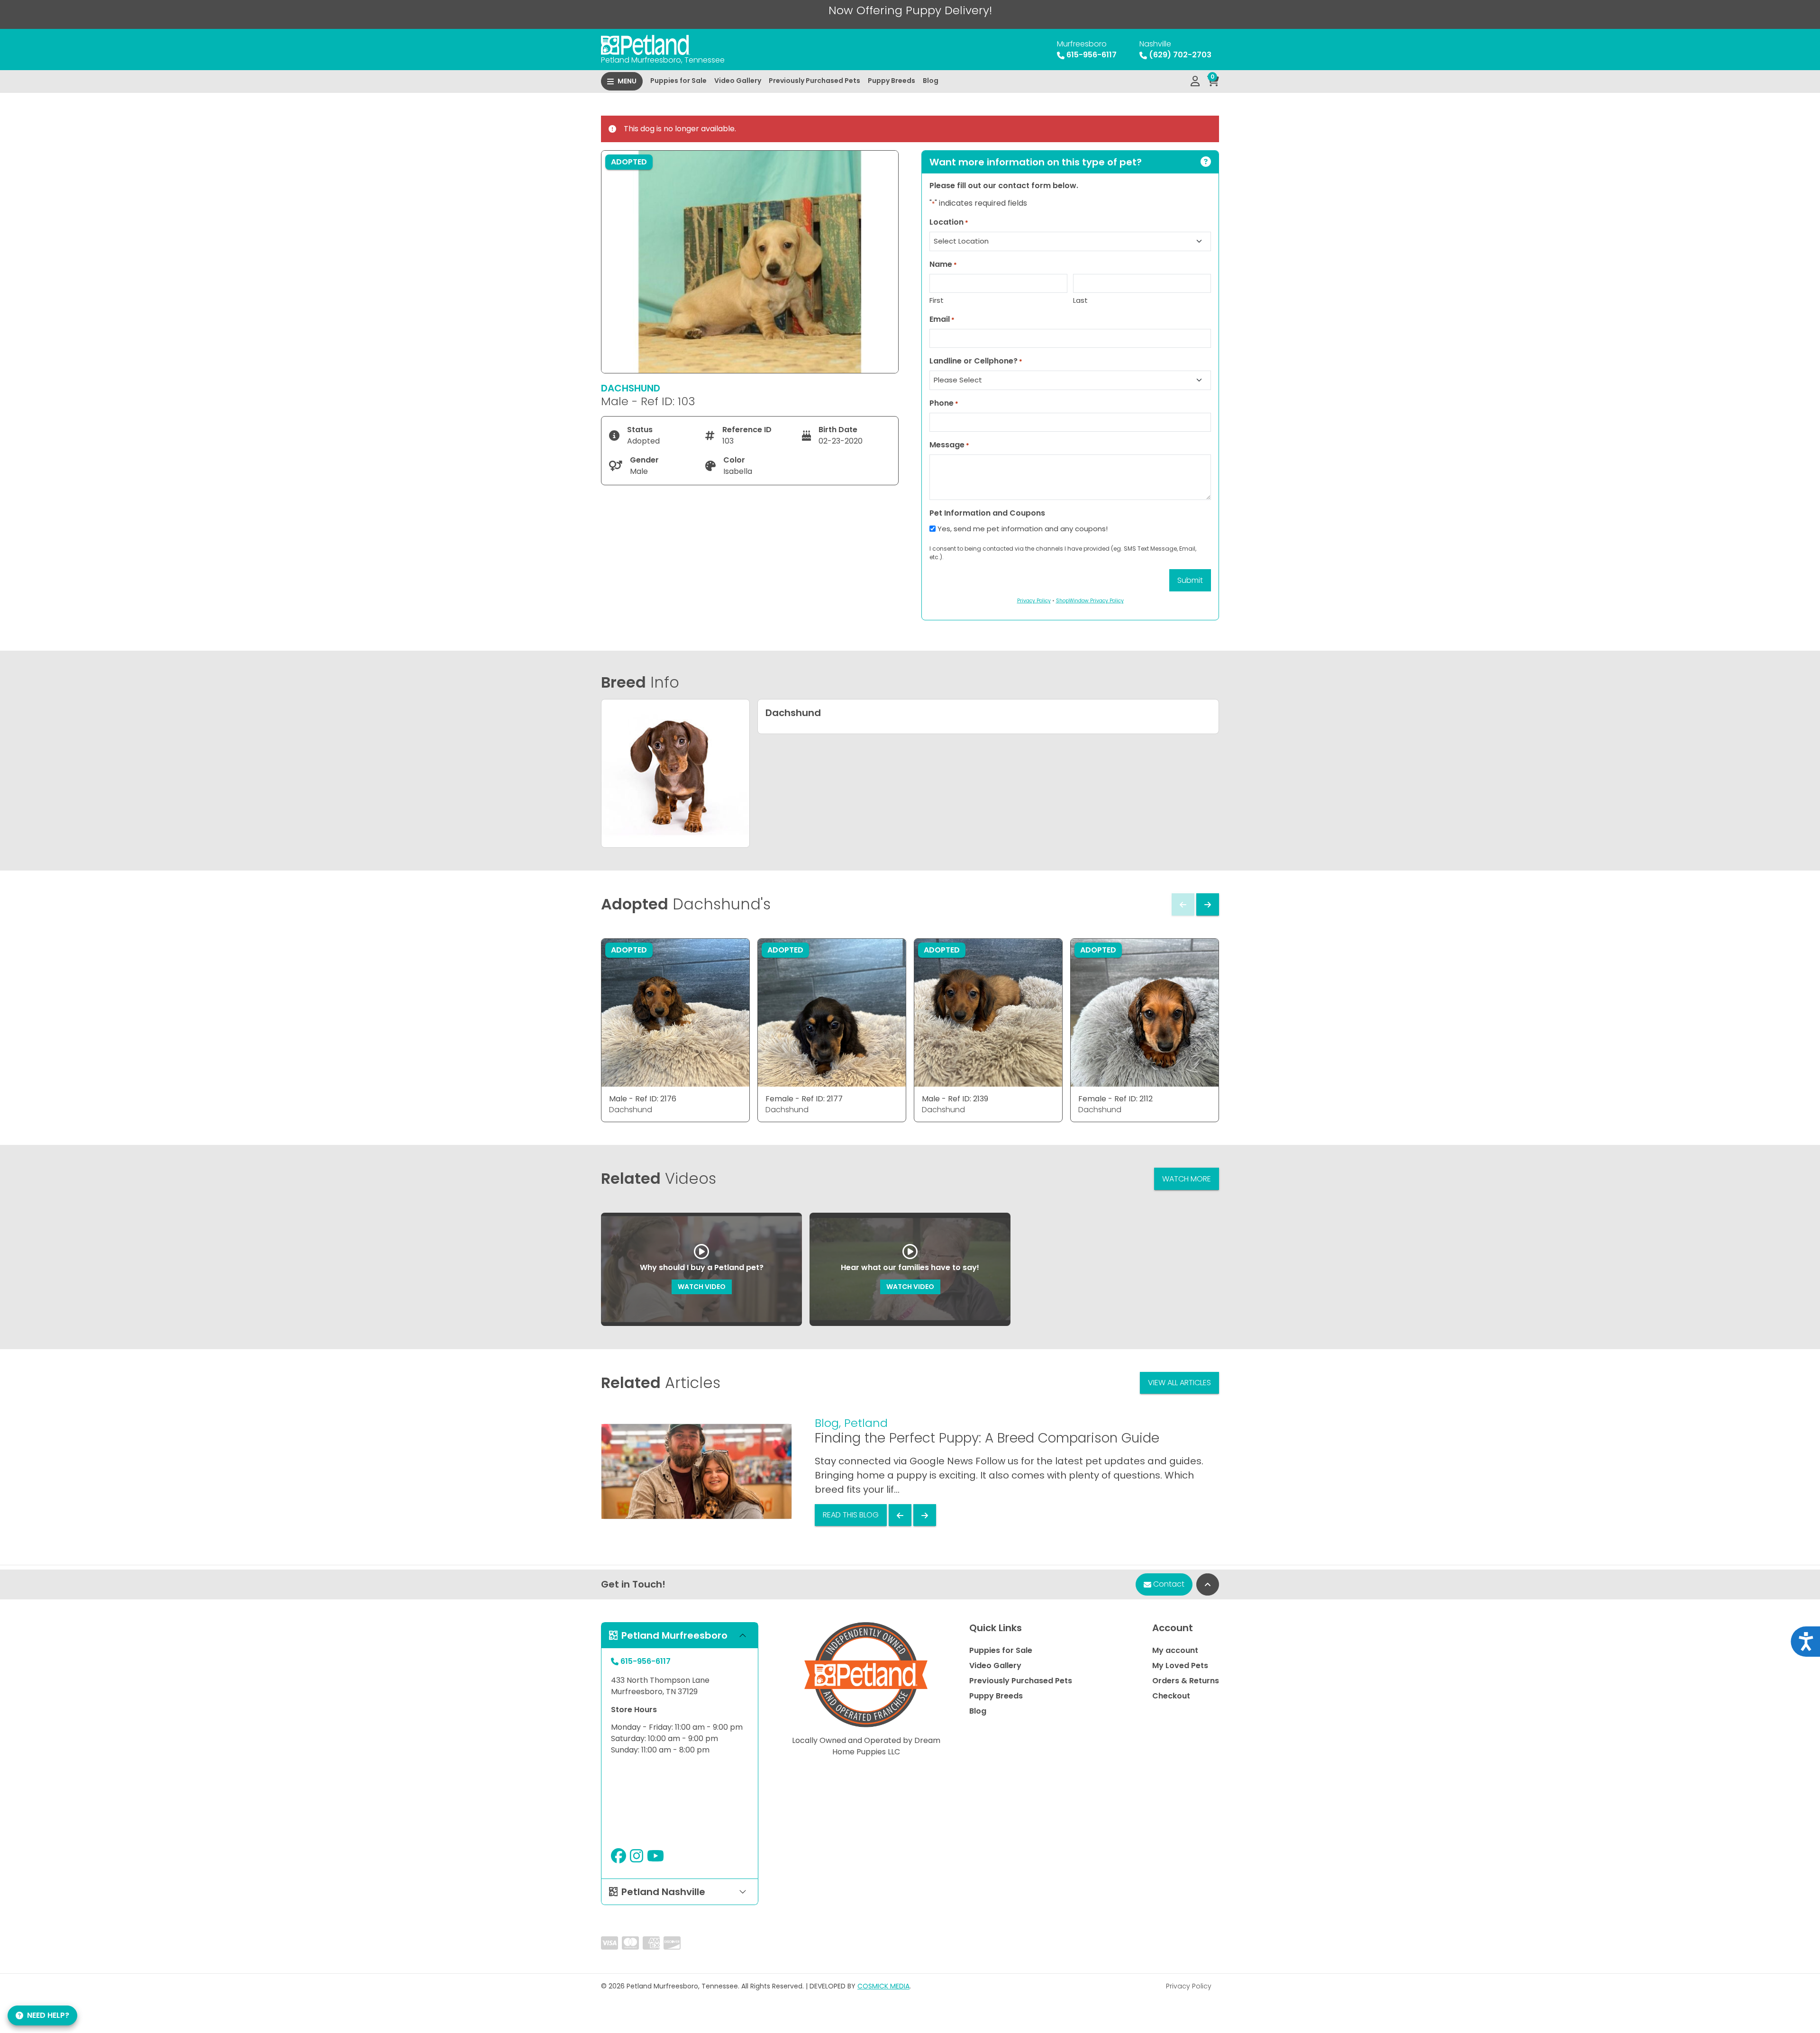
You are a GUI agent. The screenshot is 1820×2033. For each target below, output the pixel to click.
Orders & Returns (1186, 1681)
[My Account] (1195, 82)
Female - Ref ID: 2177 (804, 1099)
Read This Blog (851, 1515)
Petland (866, 1423)
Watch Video (702, 1287)
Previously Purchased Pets (814, 81)
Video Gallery (738, 81)
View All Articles (1179, 1383)
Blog (931, 81)
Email (942, 319)
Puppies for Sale (678, 81)
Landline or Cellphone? (976, 361)
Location (949, 222)
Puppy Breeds (892, 81)
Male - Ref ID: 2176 (643, 1099)
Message (949, 445)
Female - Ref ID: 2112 (1115, 1099)
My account (1175, 1650)
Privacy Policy (1189, 1986)
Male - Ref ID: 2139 (955, 1099)
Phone (944, 403)
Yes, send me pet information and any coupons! (1023, 529)
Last (1080, 300)
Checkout (1171, 1696)
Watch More (1187, 1179)
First (937, 300)
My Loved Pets (1180, 1665)
